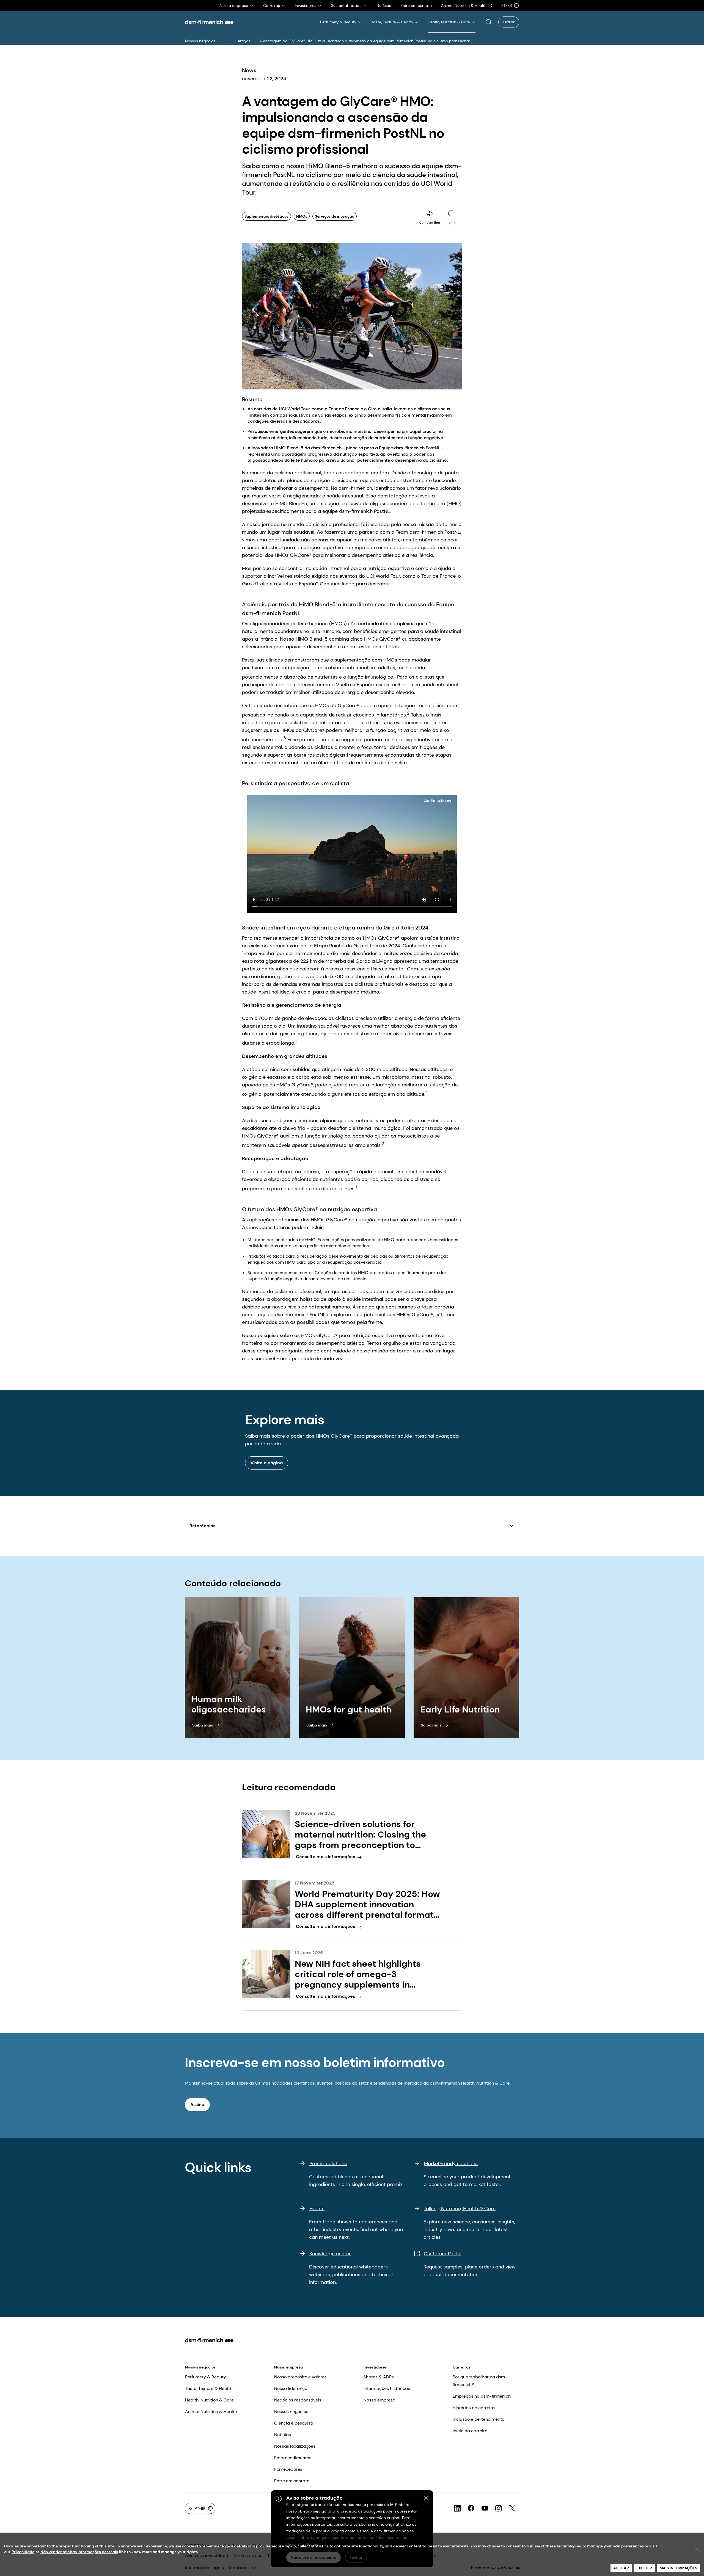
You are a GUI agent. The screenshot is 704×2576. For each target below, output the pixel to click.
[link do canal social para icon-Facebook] (471, 2508)
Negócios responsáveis (298, 2400)
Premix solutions (328, 2163)
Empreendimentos (293, 2458)
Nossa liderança (291, 2388)
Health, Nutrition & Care (209, 2400)
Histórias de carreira (474, 2408)
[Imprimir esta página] (451, 214)
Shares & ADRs (379, 2377)
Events (317, 2209)
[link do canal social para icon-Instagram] (499, 2508)
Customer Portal (443, 2254)
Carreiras (462, 2367)
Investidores (375, 2367)
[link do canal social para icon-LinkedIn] (457, 2508)
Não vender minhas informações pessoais (79, 2552)
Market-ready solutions (451, 2163)
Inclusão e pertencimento (479, 2419)
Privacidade (23, 2552)
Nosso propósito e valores (300, 2377)
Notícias (283, 2435)
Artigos (244, 41)
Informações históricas (387, 2388)
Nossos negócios (200, 41)
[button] (488, 22)
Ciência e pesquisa (294, 2423)
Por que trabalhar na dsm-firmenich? (480, 2381)
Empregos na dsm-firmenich (482, 2396)
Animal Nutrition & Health (211, 2412)
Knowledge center (330, 2254)
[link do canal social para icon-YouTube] (485, 2508)
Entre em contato (292, 2481)
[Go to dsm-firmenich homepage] (209, 22)
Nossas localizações (295, 2446)
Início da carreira (470, 2431)
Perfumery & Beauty (206, 2377)
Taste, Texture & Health (209, 2388)
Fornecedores (288, 2469)
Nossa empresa (288, 2367)
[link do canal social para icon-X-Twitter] (512, 2508)
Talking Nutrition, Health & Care (460, 2209)
